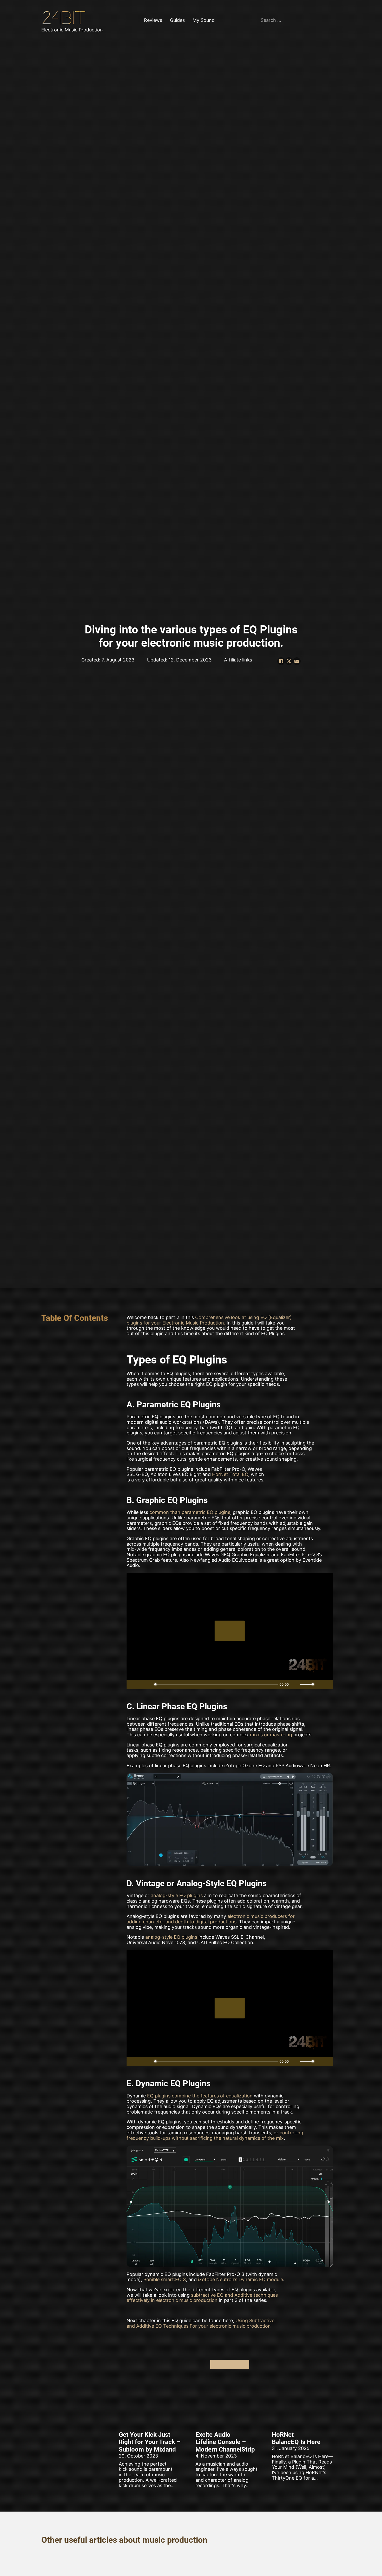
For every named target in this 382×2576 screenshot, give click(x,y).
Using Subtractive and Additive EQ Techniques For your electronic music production (200, 2323)
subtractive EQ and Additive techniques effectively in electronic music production (202, 2298)
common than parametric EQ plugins (190, 1512)
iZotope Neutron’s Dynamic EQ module (241, 2279)
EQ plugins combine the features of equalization (200, 2096)
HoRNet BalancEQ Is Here (296, 2438)
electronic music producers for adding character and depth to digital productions (211, 1919)
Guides (177, 20)
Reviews (153, 20)
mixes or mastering (271, 1735)
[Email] (297, 661)
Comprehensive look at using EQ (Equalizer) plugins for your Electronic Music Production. (209, 1320)
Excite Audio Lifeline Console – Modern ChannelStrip (225, 2442)
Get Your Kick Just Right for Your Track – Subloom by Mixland (150, 2442)
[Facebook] (281, 661)
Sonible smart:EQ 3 (165, 2279)
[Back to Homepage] (65, 18)
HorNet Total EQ (230, 1474)
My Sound (204, 20)
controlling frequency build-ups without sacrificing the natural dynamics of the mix (215, 2135)
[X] (289, 661)
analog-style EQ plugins (177, 1895)
